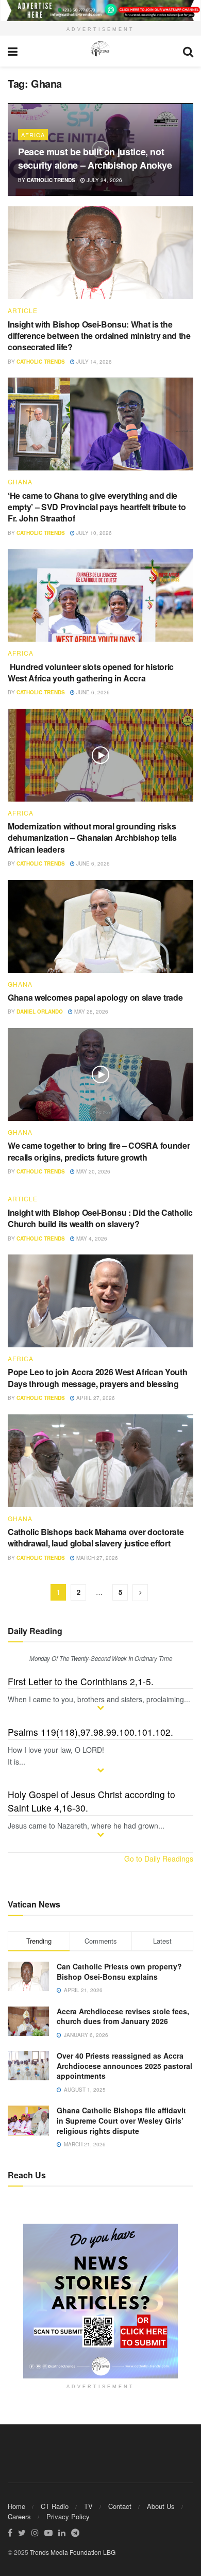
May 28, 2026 (90, 1012)
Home (16, 2506)
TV (88, 2506)
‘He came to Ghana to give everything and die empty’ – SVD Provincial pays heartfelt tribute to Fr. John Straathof (97, 507)
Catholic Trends (51, 180)
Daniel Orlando (40, 1012)
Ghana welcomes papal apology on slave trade (95, 997)
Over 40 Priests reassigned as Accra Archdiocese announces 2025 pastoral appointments (124, 2066)
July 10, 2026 (93, 533)
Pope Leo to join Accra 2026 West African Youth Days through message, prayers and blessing (97, 1377)
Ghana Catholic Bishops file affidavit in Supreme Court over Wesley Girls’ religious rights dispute (121, 2120)
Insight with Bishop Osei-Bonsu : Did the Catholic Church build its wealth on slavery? (100, 1218)
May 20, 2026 (93, 1171)
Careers (19, 2516)
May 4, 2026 (91, 1238)
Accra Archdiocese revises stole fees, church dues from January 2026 (123, 2016)
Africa (33, 135)
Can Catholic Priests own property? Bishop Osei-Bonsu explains (119, 1971)
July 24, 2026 (104, 180)
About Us (161, 2506)
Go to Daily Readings (159, 1858)
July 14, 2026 (93, 362)
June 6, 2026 (92, 692)
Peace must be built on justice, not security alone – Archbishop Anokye (96, 158)
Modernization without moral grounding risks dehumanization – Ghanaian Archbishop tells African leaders (92, 838)
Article (23, 311)
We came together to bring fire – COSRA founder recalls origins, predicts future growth (99, 1151)
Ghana (20, 482)
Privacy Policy (68, 2516)
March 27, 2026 (96, 1558)
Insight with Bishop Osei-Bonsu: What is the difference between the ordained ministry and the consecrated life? (99, 336)
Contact (120, 2506)
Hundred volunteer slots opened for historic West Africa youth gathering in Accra (91, 672)
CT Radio (55, 2506)
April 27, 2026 (95, 1398)
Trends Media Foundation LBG (73, 2552)
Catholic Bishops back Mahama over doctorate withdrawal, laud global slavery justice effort (96, 1537)
